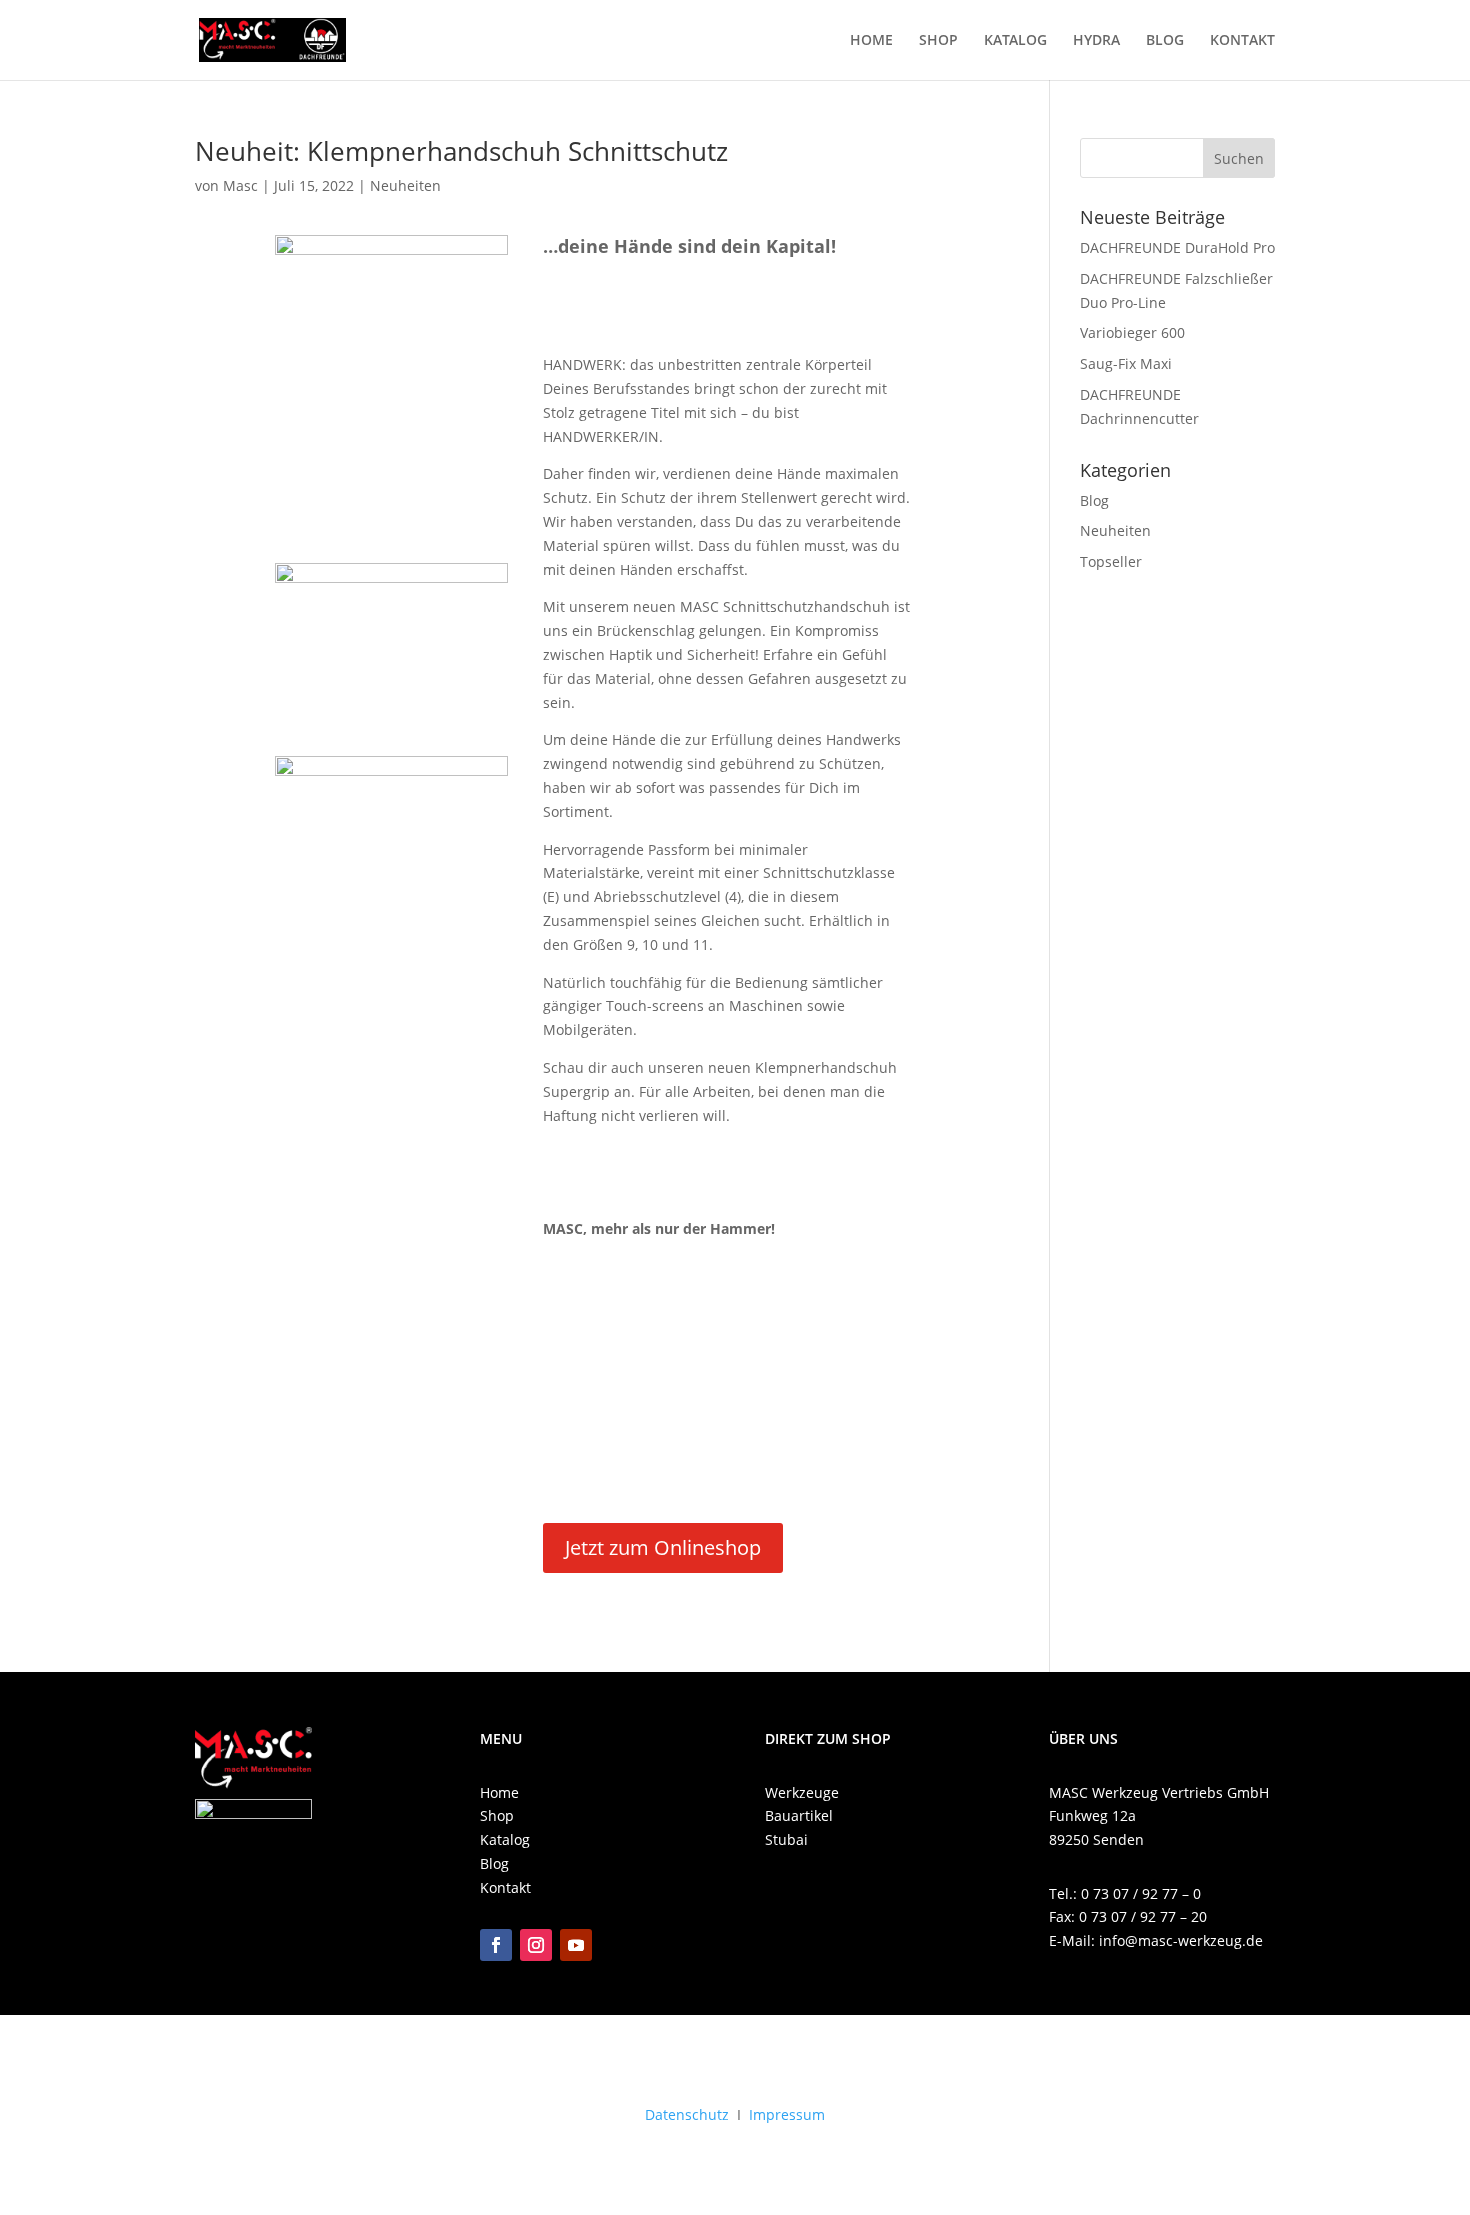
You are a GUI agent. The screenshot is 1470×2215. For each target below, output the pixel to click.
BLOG (1165, 41)
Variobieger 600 (1132, 332)
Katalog (505, 1839)
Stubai (786, 1839)
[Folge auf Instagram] (536, 1945)
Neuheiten (405, 185)
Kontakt (505, 1887)
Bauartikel (799, 1815)
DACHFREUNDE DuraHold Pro (1177, 247)
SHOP (938, 41)
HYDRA (1096, 41)
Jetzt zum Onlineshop (663, 1547)
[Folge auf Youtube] (576, 1945)
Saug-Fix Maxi (1126, 363)
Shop (497, 1815)
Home (499, 1792)
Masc (240, 185)
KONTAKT (1242, 41)
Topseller (1111, 561)
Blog (1094, 500)
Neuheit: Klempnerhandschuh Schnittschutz (461, 151)
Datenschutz (687, 2114)
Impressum (787, 2114)
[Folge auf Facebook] (496, 1945)
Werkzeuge (802, 1792)
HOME (871, 41)
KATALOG (1015, 41)
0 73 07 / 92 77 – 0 (1141, 1893)
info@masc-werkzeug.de (1181, 1940)
